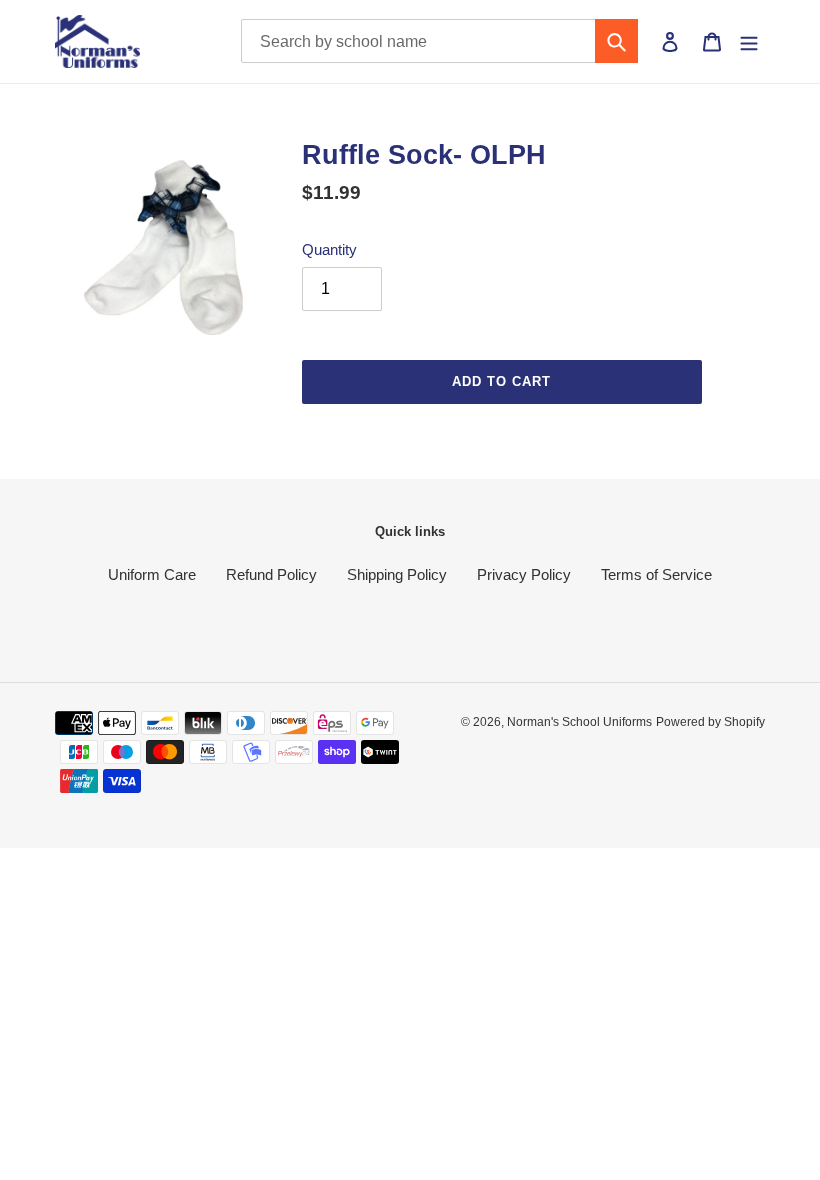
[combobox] (440, 41)
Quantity (329, 249)
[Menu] (749, 41)
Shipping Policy (397, 574)
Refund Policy (271, 574)
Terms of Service (656, 574)
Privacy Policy (524, 574)
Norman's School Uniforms (579, 722)
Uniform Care (152, 574)
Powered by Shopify (710, 722)
